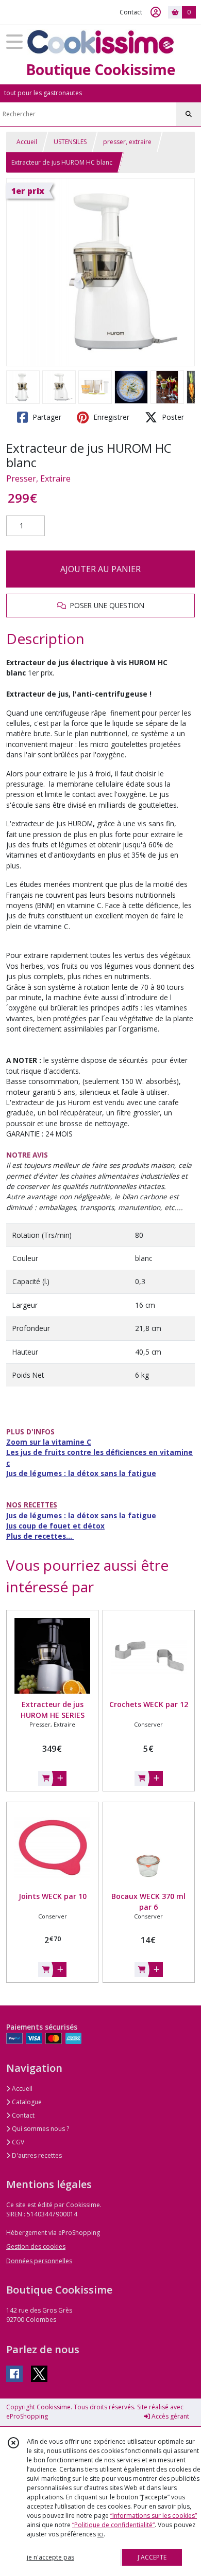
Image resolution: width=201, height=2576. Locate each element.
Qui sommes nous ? (40, 2129)
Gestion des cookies (36, 2246)
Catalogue (26, 2102)
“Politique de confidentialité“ (113, 2525)
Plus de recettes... (40, 1536)
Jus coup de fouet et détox (55, 1526)
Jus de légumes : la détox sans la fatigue (81, 1473)
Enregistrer (110, 417)
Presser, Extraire (38, 478)
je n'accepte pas (51, 2557)
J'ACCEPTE (152, 2557)
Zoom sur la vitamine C (49, 1442)
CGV (17, 2142)
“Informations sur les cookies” (154, 2516)
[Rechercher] (189, 114)
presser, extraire (127, 142)
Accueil (27, 142)
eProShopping (27, 2416)
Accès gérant (170, 2416)
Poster (172, 417)
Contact (131, 12)
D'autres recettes (36, 2155)
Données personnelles (39, 2261)
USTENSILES (70, 142)
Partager (46, 417)
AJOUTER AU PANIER (100, 569)
